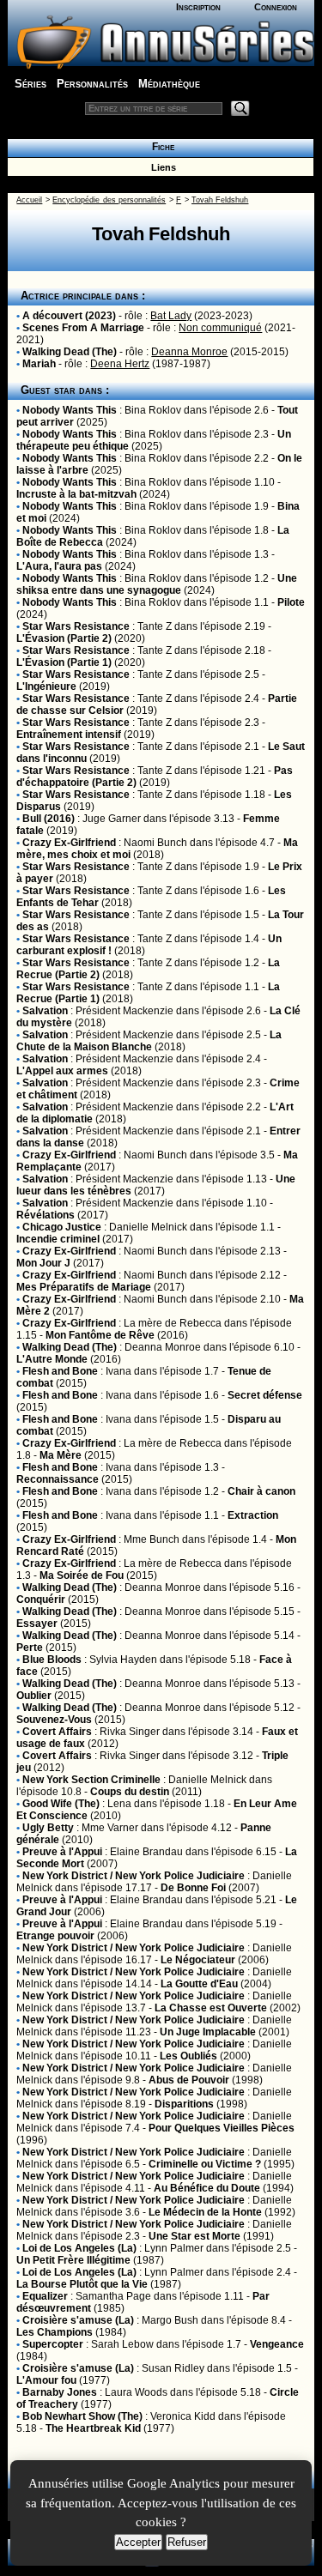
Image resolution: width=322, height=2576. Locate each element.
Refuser (187, 2542)
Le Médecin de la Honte (205, 2212)
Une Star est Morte (194, 2236)
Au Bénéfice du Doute (207, 2188)
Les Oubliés (188, 2056)
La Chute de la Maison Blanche (149, 1041)
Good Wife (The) (61, 1804)
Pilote (291, 602)
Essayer (37, 1624)
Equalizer (45, 2296)
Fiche (161, 147)
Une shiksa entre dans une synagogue (157, 584)
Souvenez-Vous (54, 1720)
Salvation (45, 1011)
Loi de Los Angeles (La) (79, 2248)
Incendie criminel (58, 1239)
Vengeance (277, 2344)
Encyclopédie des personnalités (109, 200)
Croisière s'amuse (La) (78, 2320)
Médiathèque (169, 84)
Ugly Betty (48, 1828)
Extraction (253, 1515)
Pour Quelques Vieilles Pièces (222, 2128)
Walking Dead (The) (70, 352)
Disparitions (184, 2104)
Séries (30, 84)
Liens (161, 167)
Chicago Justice (62, 1227)
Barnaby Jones (60, 2392)
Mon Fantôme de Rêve (100, 1335)
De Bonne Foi (193, 1888)
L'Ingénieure (46, 686)
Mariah (39, 364)
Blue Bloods (52, 1660)
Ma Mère (61, 1455)
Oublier (34, 1696)
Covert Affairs (57, 1732)
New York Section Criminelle (91, 1780)
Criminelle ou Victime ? (205, 2164)
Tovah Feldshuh (220, 200)
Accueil (29, 200)
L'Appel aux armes (62, 1071)
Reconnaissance (58, 1479)
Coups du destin (130, 1792)
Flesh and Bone (60, 1371)
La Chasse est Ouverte (211, 2008)
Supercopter (53, 2344)
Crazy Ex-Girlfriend (69, 843)
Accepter (138, 2542)
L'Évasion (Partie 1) (64, 662)
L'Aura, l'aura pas (59, 566)
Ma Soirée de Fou (82, 1575)
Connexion (276, 7)
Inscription (198, 7)
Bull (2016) (49, 819)
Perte (30, 1648)
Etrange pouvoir (55, 1936)
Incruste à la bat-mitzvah (76, 494)
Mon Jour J (43, 1263)
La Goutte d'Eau (199, 1984)
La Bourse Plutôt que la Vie (82, 2284)
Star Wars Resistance (76, 626)
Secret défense (265, 1395)
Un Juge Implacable (208, 2032)
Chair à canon (261, 1491)
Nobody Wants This (70, 410)
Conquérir (41, 1599)
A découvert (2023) (69, 316)
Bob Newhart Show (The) (82, 2416)
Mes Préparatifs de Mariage (84, 1287)
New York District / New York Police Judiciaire (134, 1876)
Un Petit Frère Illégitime (73, 2260)
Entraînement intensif (69, 735)
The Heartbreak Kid (93, 2428)
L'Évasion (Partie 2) (64, 638)
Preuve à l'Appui (62, 1852)
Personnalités (92, 84)
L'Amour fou (46, 2380)
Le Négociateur (198, 1960)
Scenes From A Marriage (83, 328)
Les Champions (55, 2332)
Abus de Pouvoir (189, 2080)
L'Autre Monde (52, 1359)
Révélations (46, 1215)
